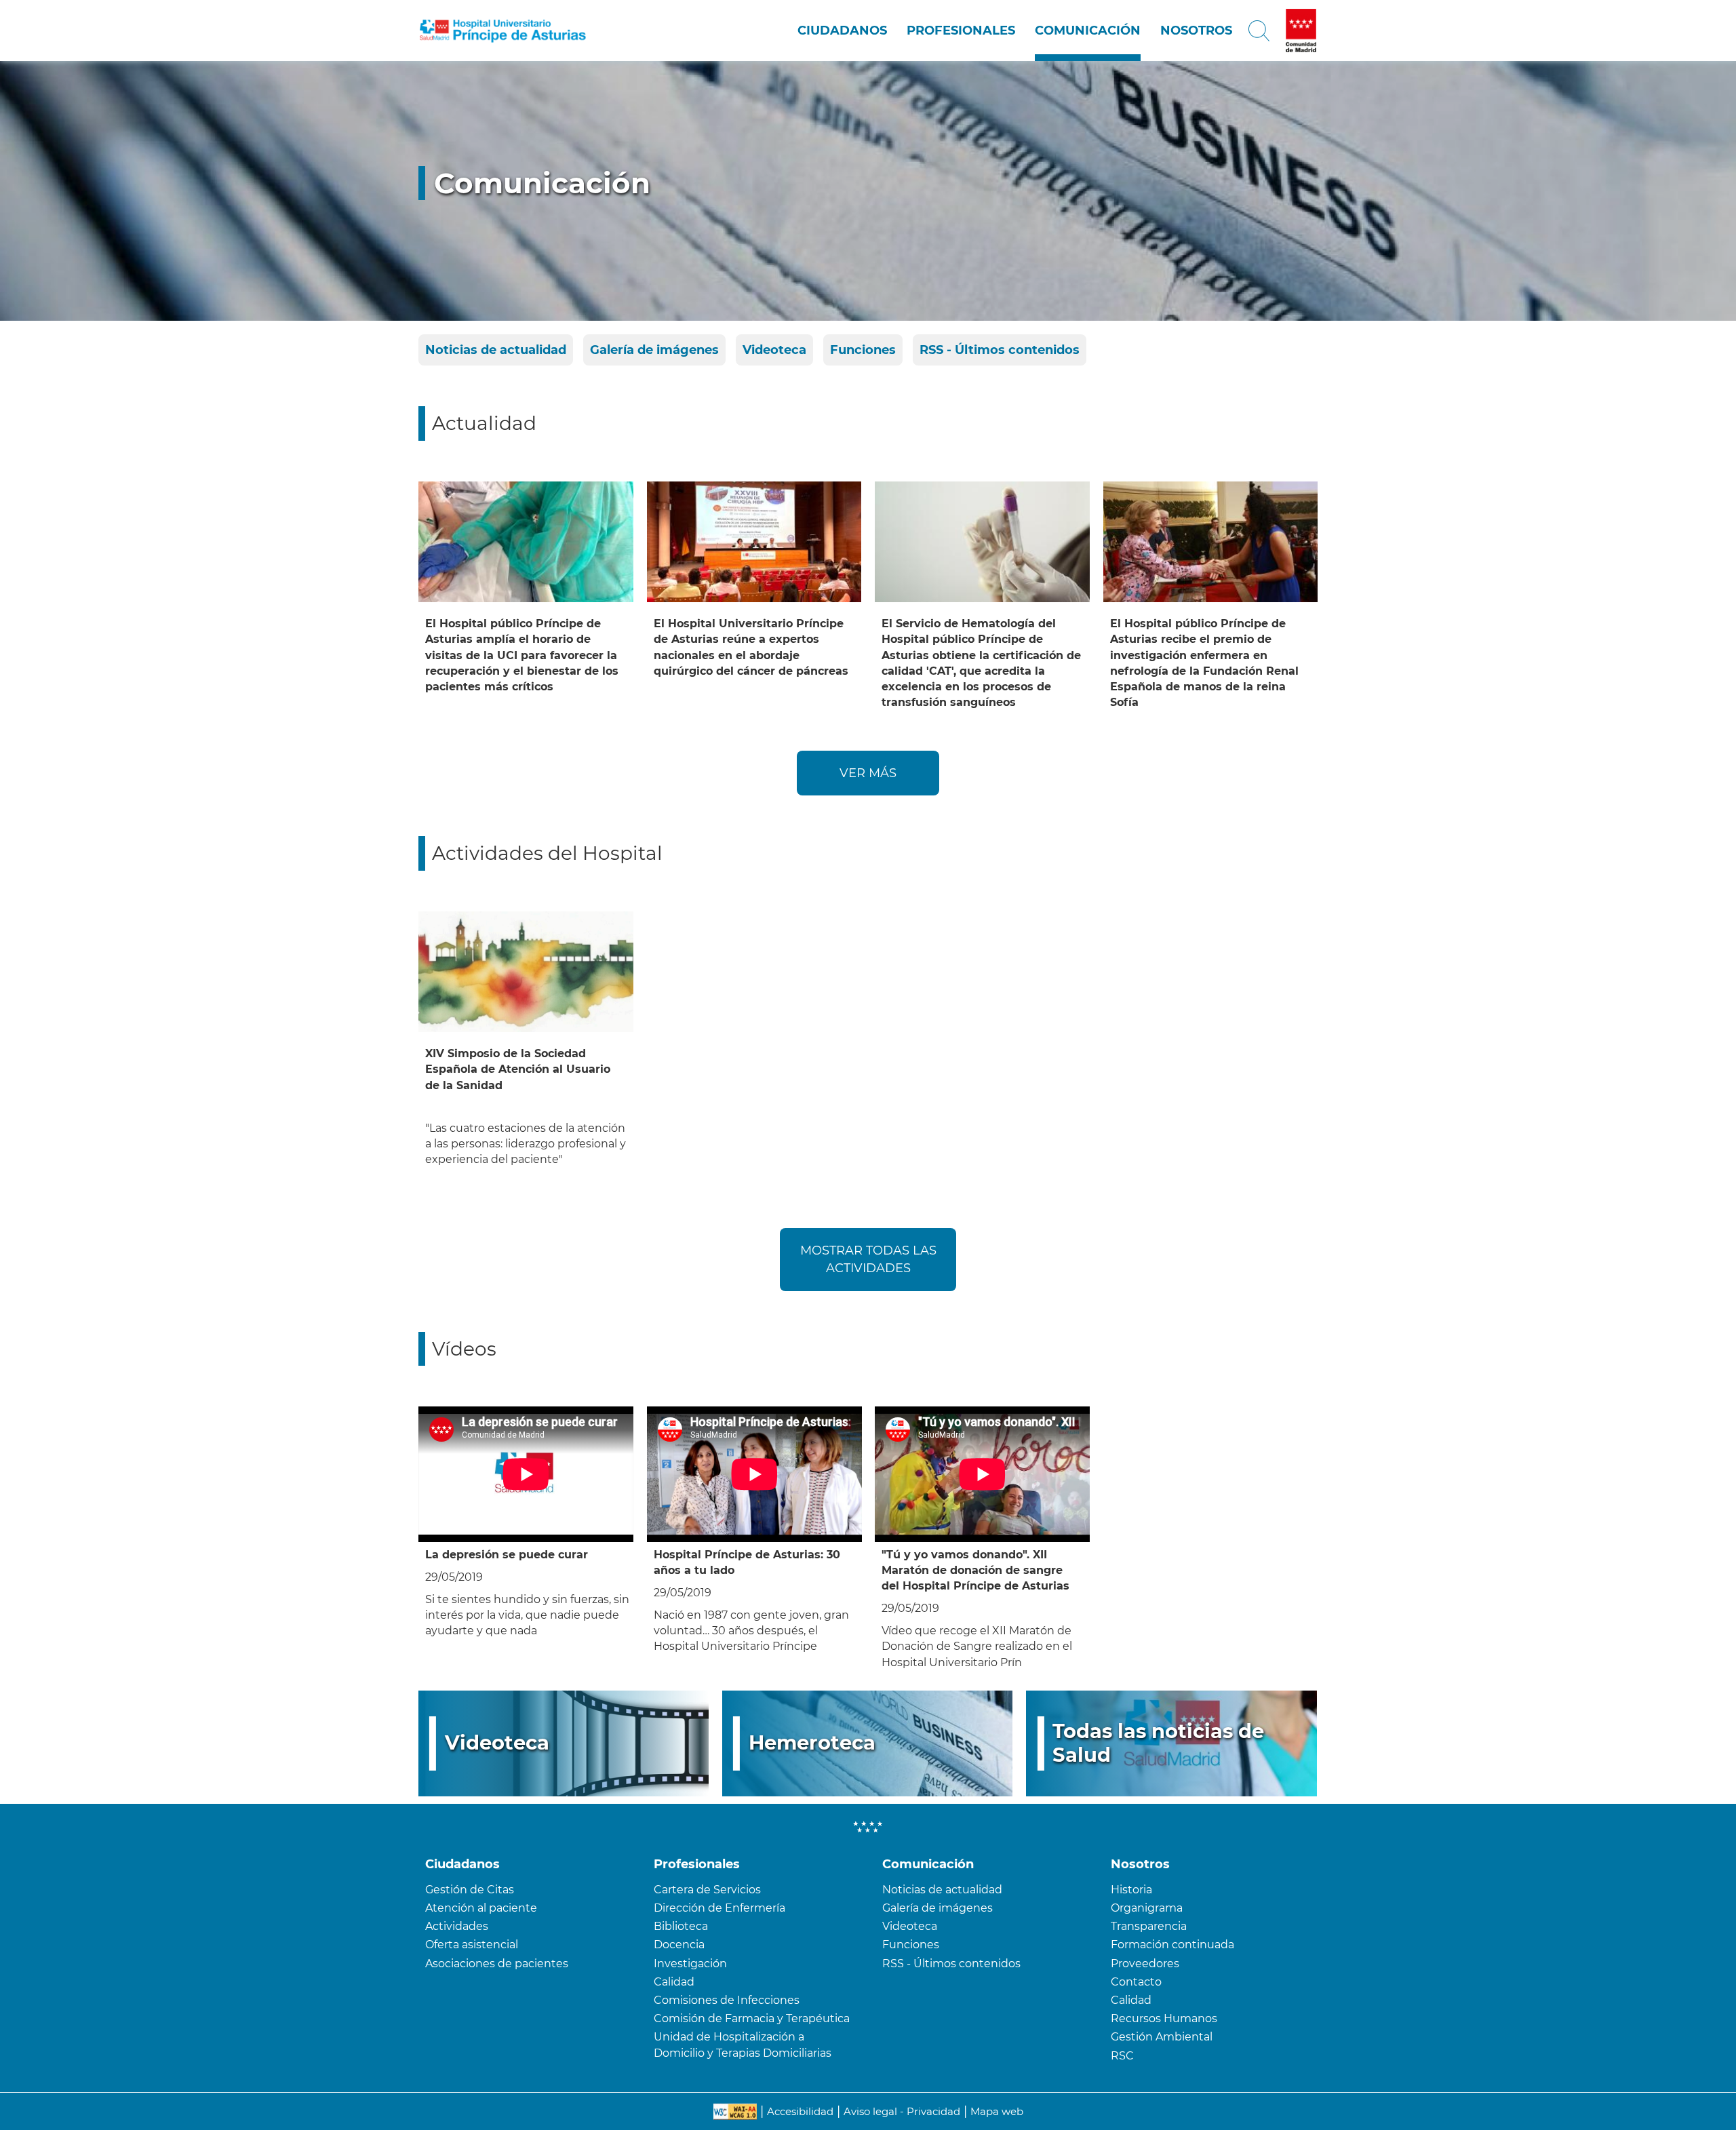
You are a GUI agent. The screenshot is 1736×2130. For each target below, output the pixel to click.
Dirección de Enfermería (719, 1908)
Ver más (868, 773)
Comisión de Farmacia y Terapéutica (752, 2018)
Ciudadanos (842, 31)
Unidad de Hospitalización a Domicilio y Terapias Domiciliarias (743, 2045)
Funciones (863, 350)
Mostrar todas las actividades (868, 1259)
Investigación (690, 1964)
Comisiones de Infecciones (727, 2000)
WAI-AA (735, 2112)
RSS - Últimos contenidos (1000, 350)
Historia (1131, 1890)
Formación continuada (1172, 1945)
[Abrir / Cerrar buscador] (1259, 31)
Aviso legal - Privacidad (902, 2111)
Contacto (1136, 1982)
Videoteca (774, 350)
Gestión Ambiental (1162, 2037)
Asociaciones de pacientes (497, 1964)
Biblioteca (681, 1926)
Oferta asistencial (472, 1945)
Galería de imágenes (654, 350)
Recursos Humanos (1164, 2018)
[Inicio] (503, 31)
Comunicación (1088, 31)
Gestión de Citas (470, 1890)
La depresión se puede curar (507, 1555)
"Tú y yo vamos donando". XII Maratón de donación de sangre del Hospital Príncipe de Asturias (975, 1570)
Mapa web (997, 2111)
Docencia (679, 1945)
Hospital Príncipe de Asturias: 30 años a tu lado (747, 1562)
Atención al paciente (481, 1908)
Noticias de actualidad (496, 350)
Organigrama (1147, 1908)
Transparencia (1149, 1926)
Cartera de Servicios (707, 1890)
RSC (1122, 2056)
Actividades (457, 1926)
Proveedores (1145, 1964)
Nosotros (1196, 31)
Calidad (674, 1982)
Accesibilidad (800, 2111)
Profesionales (961, 31)
